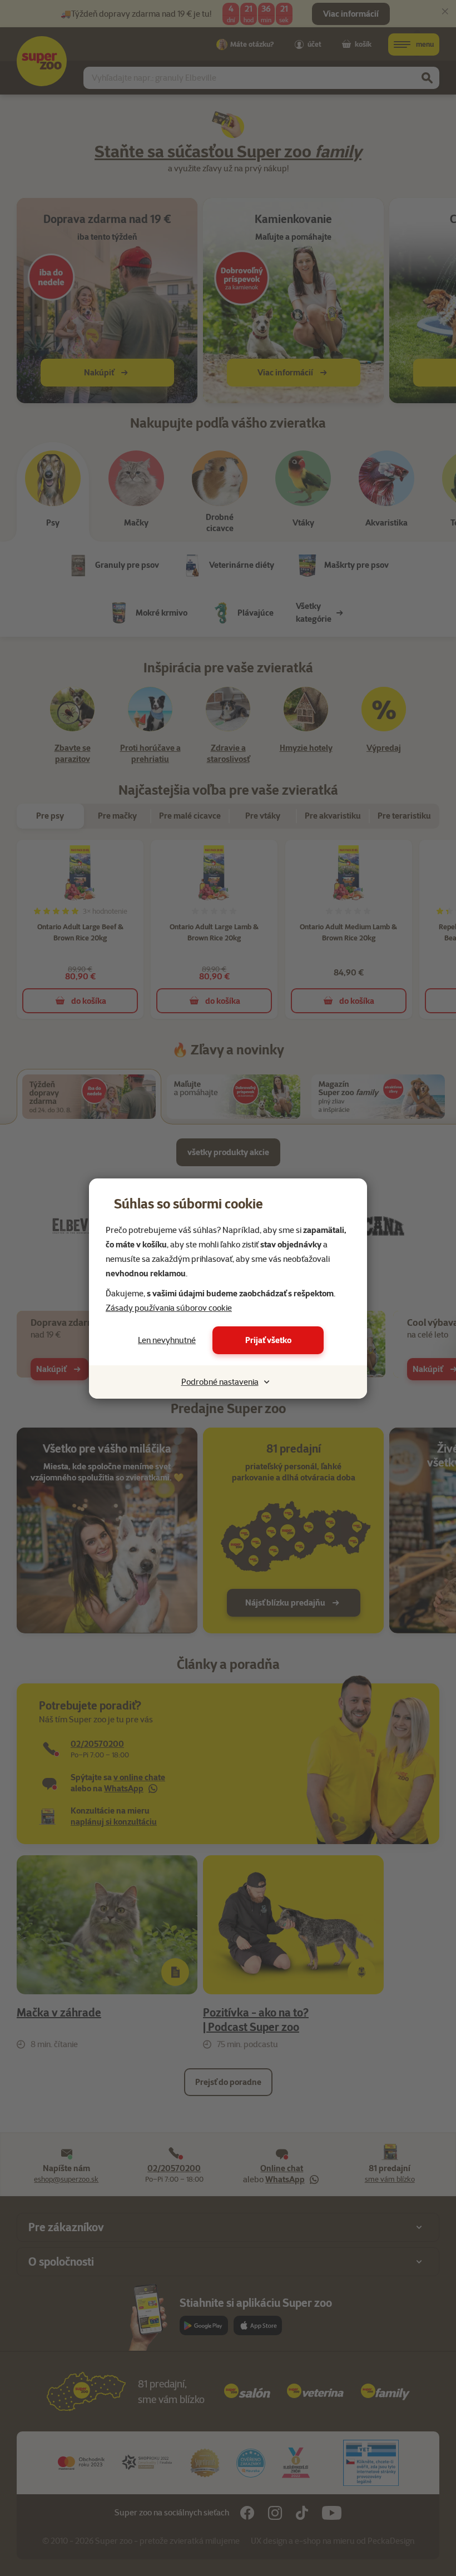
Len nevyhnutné (167, 1340)
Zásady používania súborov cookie (169, 1308)
